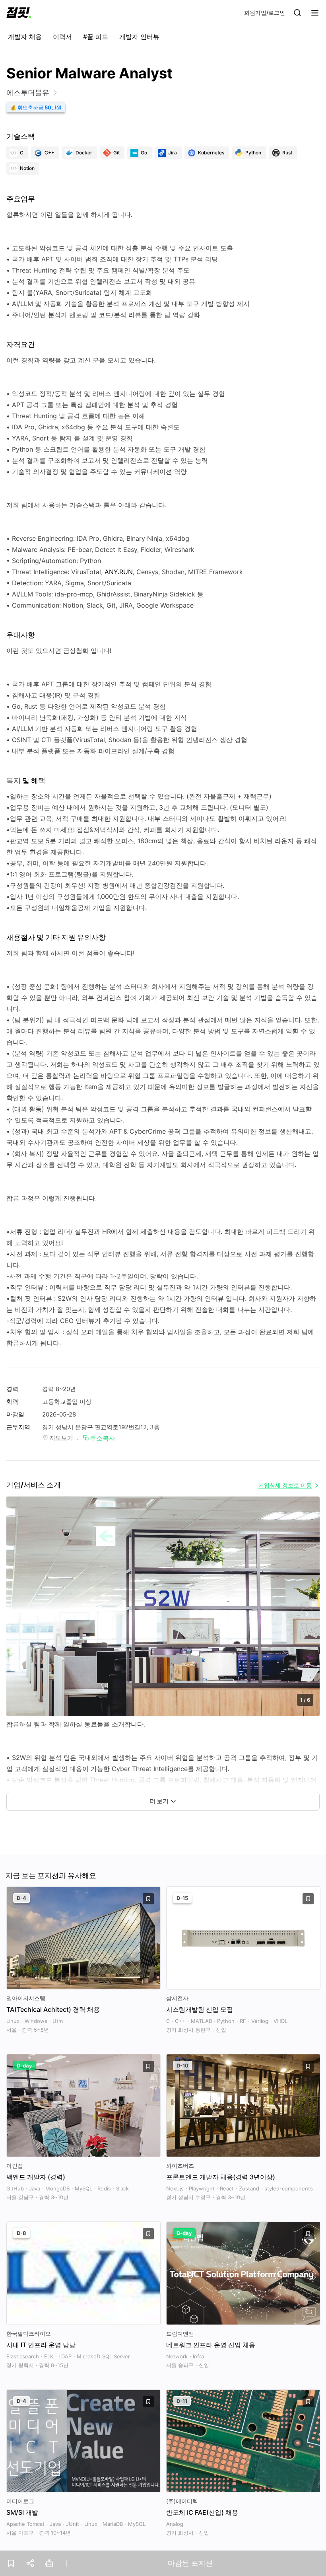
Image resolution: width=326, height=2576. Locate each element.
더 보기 (159, 1801)
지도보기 (61, 1438)
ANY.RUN (119, 572)
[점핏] (19, 13)
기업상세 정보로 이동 (285, 1485)
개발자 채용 (25, 37)
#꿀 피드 (96, 37)
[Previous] (19, 1614)
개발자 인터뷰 (139, 37)
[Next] (307, 1614)
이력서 (62, 37)
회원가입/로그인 (265, 13)
